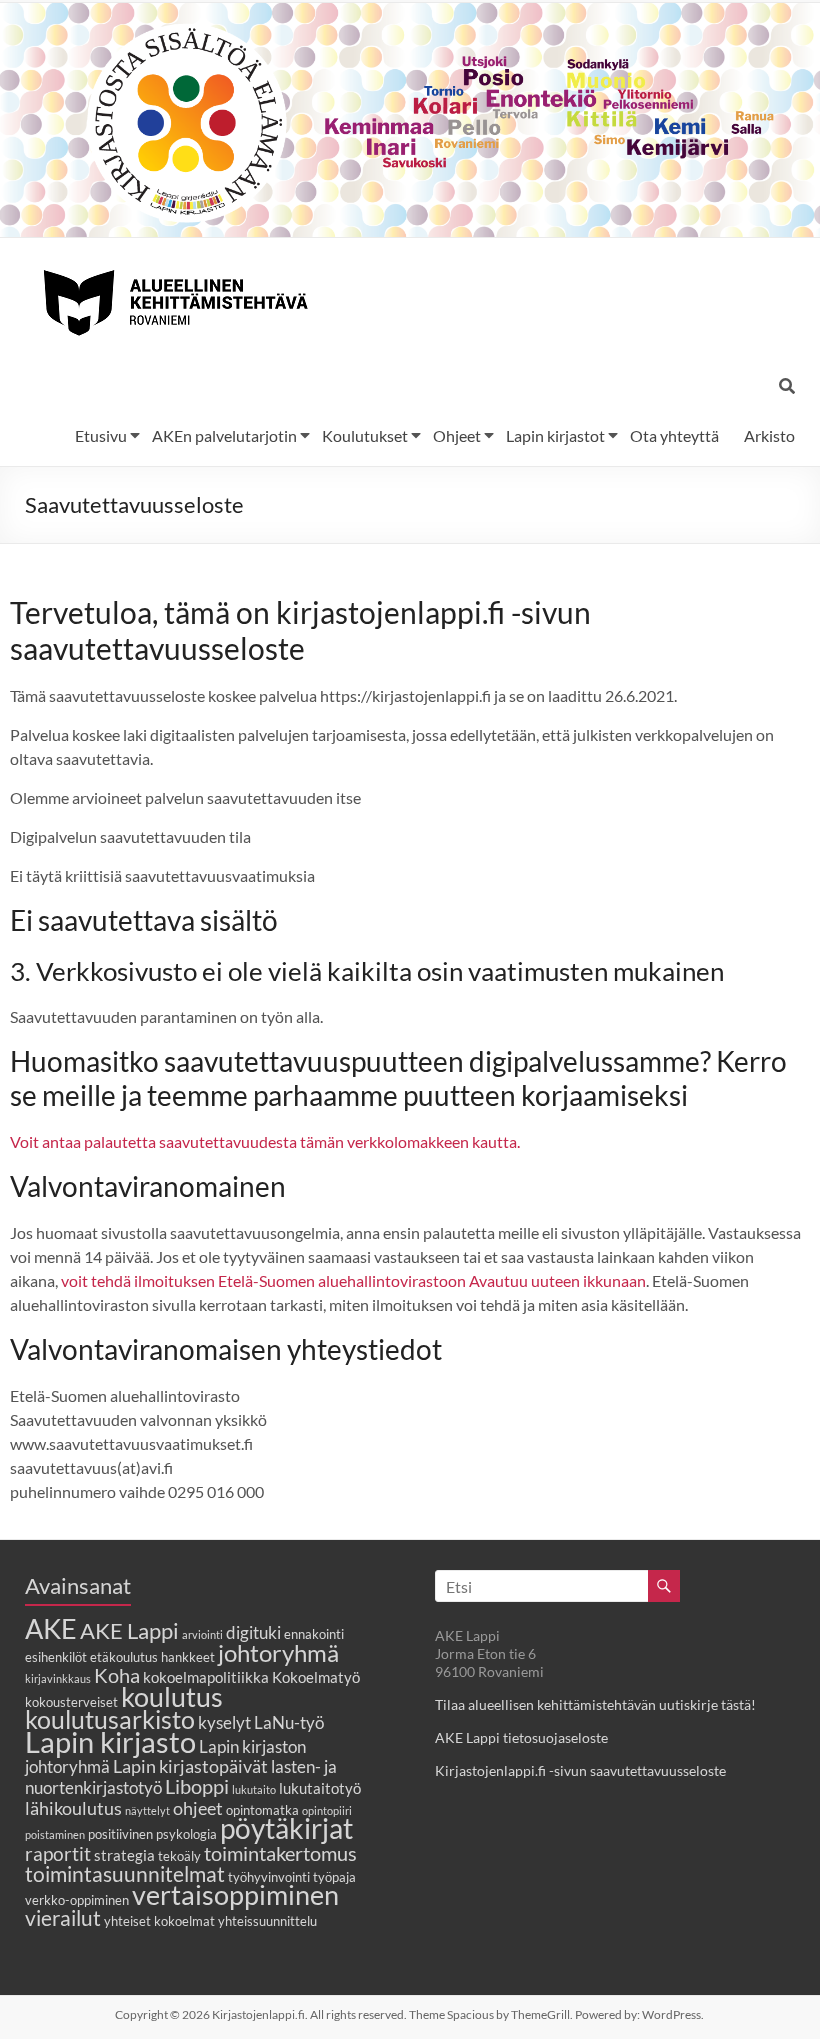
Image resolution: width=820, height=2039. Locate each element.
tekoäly (179, 1856)
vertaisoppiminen (235, 1895)
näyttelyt (147, 1810)
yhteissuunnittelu (267, 1921)
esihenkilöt (56, 1657)
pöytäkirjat (286, 1828)
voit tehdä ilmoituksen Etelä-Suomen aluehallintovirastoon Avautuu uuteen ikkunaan (353, 1280)
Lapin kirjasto (110, 1741)
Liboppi (197, 1786)
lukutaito (254, 1789)
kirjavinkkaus (58, 1678)
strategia (124, 1855)
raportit (58, 1853)
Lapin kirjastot (555, 435)
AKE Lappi (129, 1630)
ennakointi (314, 1634)
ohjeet (198, 1808)
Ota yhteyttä (674, 435)
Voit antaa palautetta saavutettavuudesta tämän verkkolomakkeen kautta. (265, 1141)
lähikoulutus (73, 1808)
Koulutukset (365, 435)
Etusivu (101, 435)
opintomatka (262, 1810)
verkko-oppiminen (77, 1900)
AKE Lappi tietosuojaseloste (521, 1737)
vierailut (63, 1917)
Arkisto (769, 435)
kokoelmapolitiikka (206, 1677)
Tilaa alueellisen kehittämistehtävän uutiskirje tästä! (595, 1704)
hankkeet (188, 1657)
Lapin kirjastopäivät (190, 1766)
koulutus (172, 1696)
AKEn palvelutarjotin (224, 435)
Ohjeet (457, 435)
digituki (253, 1633)
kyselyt (224, 1723)
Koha (117, 1675)
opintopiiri (327, 1810)
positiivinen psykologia (152, 1834)
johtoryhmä (278, 1652)
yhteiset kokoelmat (159, 1921)
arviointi (202, 1634)
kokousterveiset (71, 1702)
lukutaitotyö (320, 1788)
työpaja (334, 1877)
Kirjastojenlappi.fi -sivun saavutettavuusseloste (580, 1770)
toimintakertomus (280, 1853)
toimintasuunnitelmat (125, 1873)
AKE (51, 1629)
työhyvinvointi (269, 1877)
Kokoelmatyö (316, 1677)
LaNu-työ (289, 1723)
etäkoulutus (124, 1657)
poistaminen (55, 1834)
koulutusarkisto (110, 1719)
